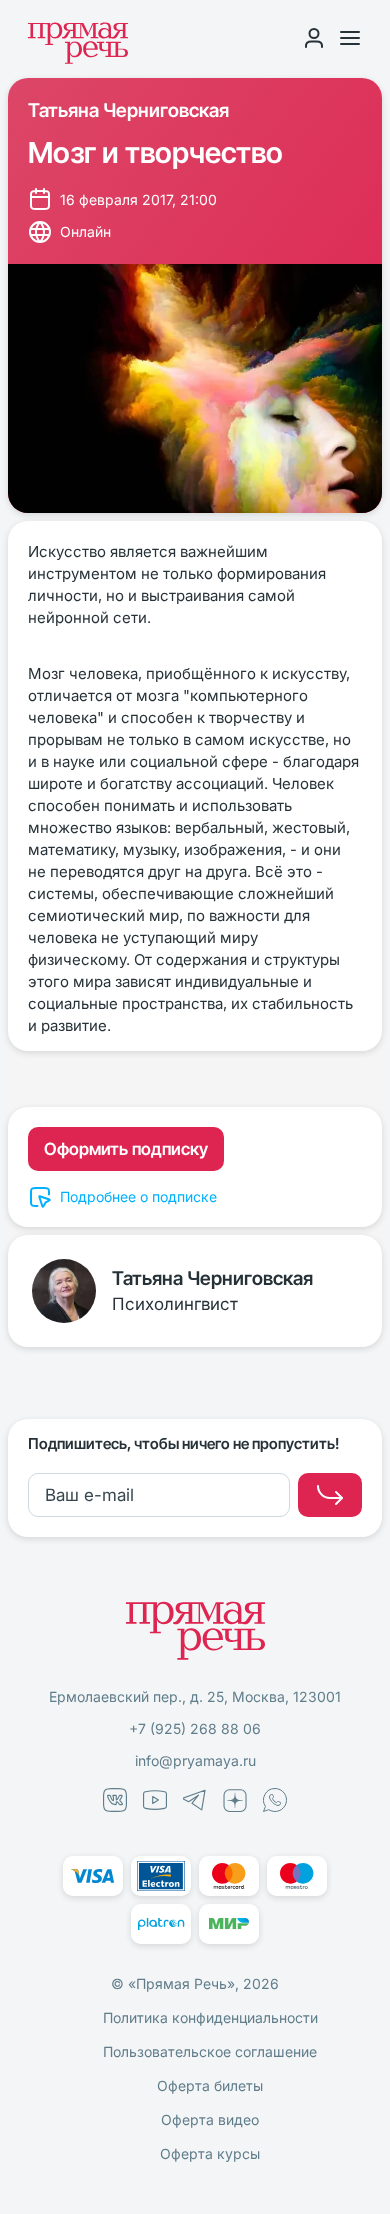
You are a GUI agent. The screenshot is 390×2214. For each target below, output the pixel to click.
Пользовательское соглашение (210, 2051)
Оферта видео (210, 2119)
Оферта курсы (210, 2153)
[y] (330, 1495)
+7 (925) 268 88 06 (195, 1728)
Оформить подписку (126, 1149)
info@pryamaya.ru (195, 1760)
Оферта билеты (210, 2085)
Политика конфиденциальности (210, 2017)
